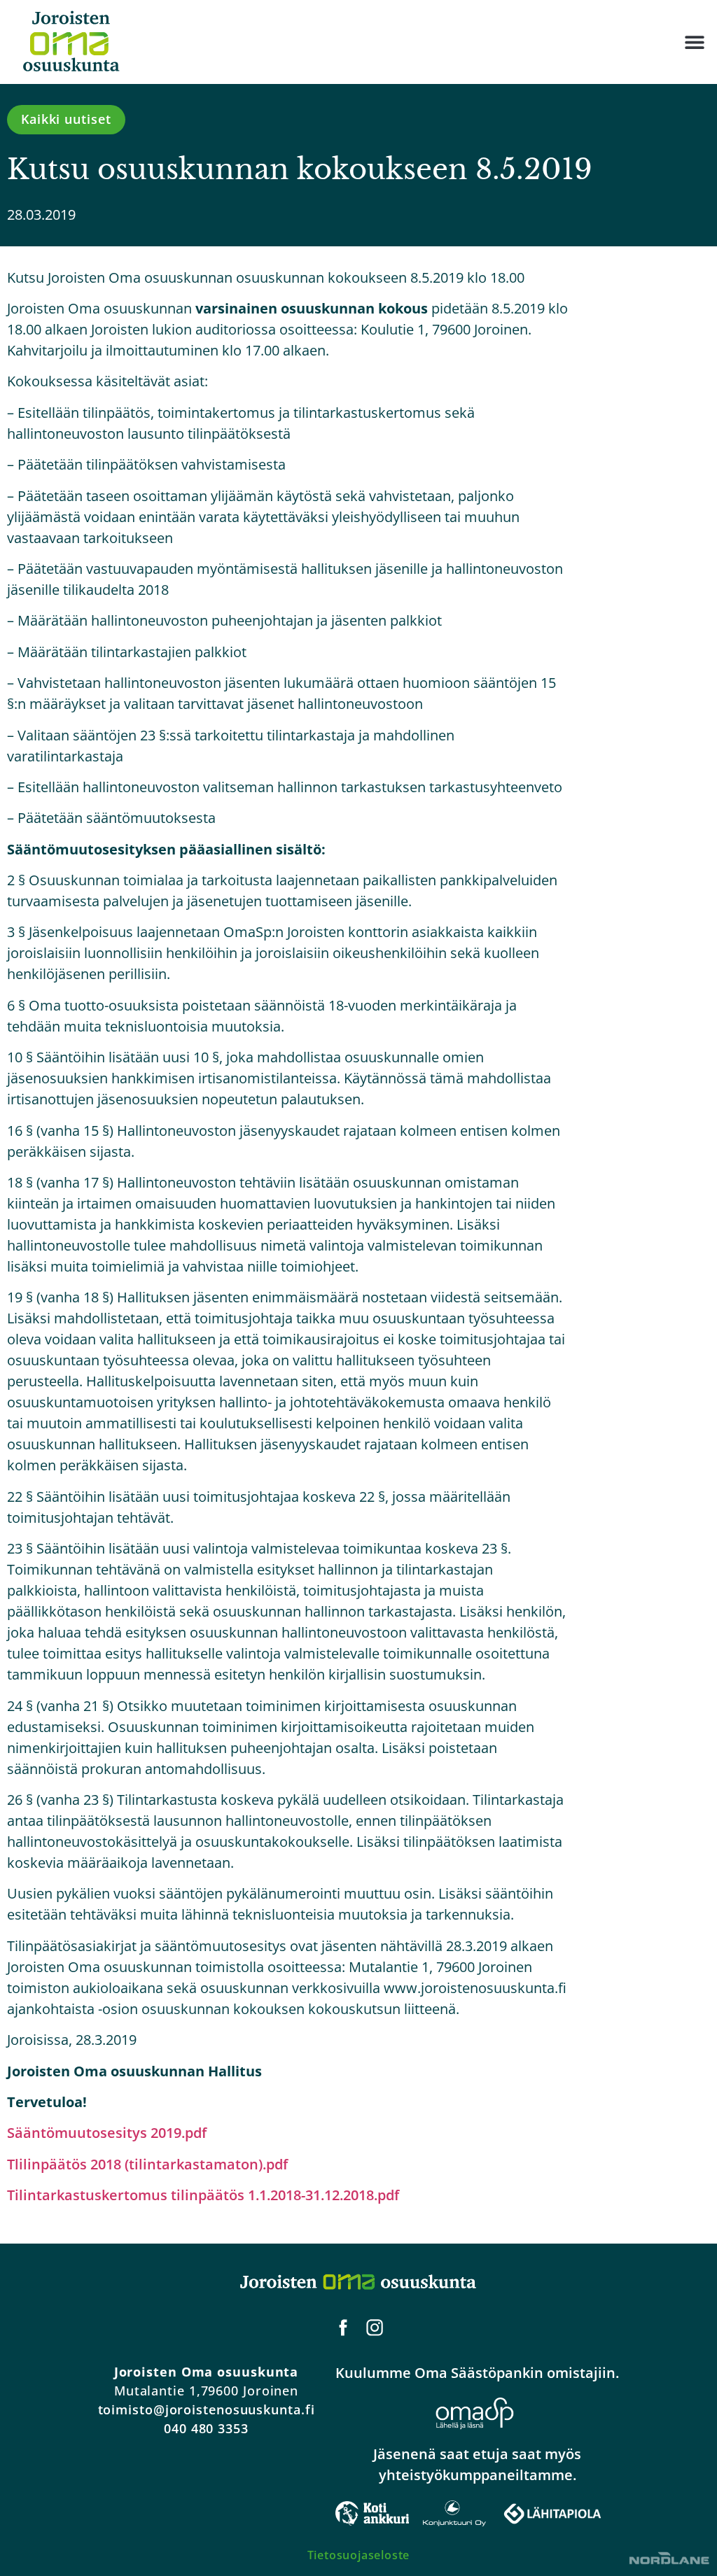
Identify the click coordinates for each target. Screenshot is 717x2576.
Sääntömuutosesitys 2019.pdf (107, 2133)
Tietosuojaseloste (359, 2555)
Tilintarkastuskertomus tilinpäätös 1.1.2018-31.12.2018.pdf (203, 2195)
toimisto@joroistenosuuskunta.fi (207, 2409)
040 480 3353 (206, 2428)
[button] (694, 42)
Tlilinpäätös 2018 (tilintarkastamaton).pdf (147, 2164)
